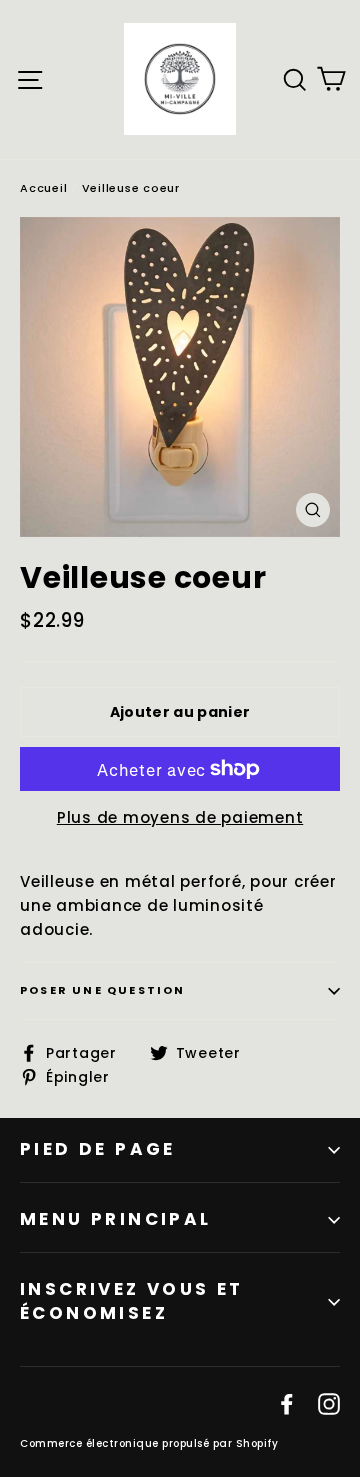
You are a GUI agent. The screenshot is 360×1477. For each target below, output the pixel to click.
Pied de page (98, 1149)
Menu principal (116, 1219)
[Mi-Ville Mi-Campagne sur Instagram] (329, 1404)
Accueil (43, 188)
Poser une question (103, 990)
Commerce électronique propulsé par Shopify (149, 1443)
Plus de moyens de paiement (180, 817)
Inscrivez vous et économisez (132, 1301)
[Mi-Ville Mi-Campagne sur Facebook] (287, 1404)
